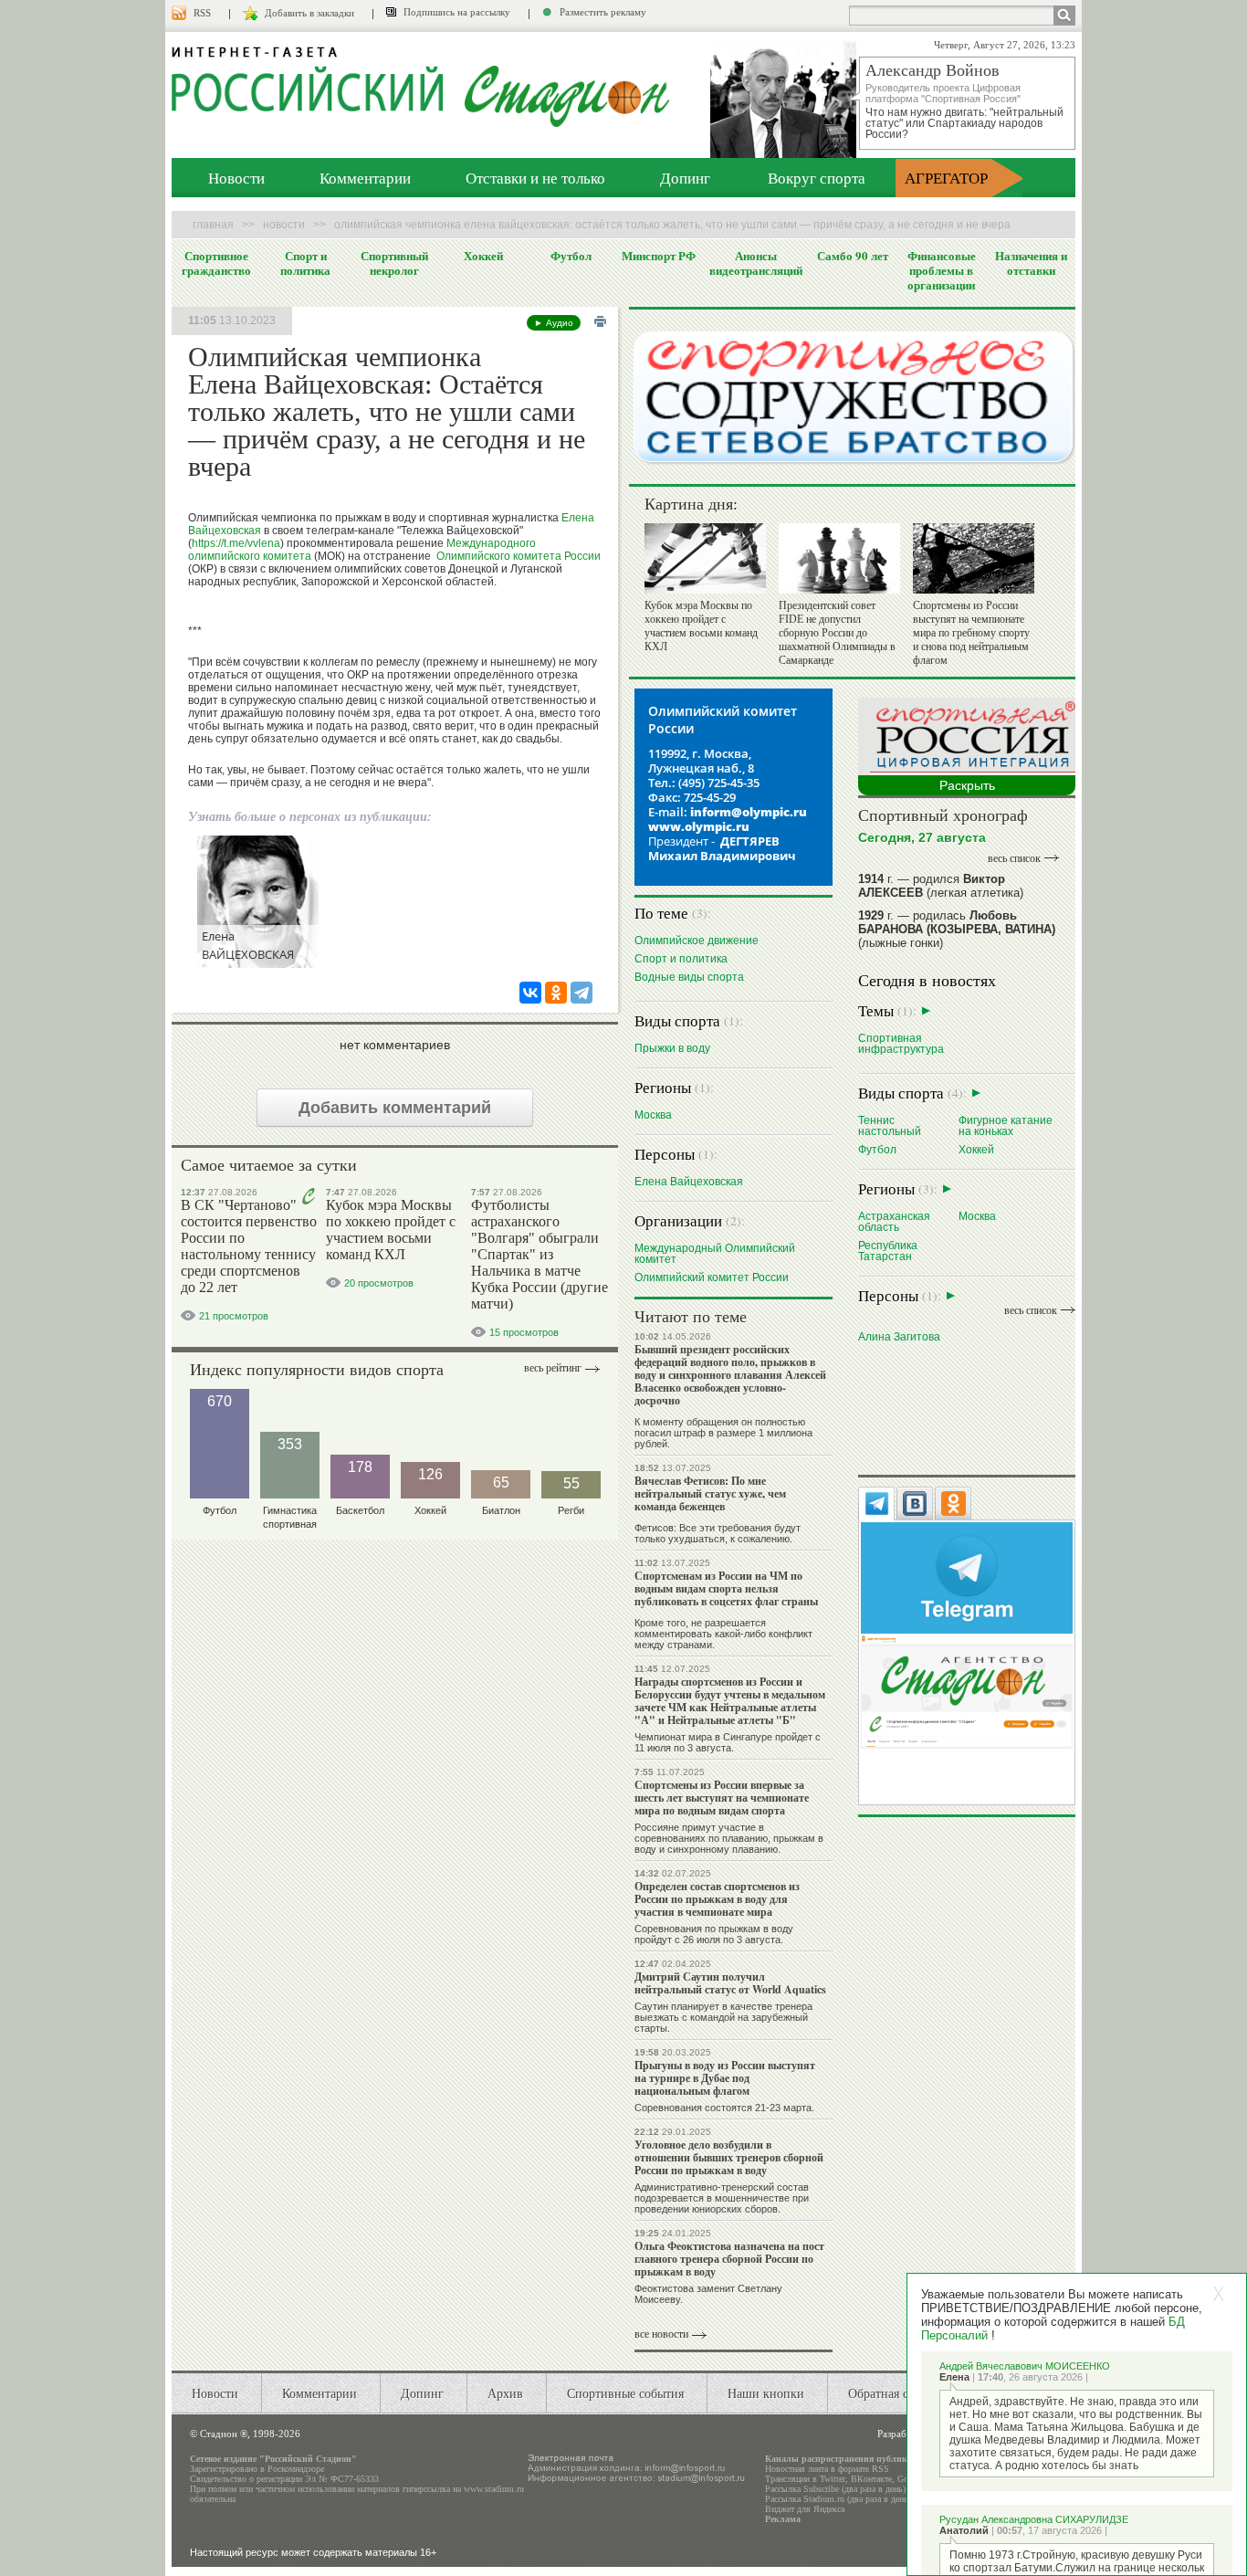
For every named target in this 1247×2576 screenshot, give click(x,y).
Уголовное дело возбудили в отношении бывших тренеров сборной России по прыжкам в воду (729, 2157)
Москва (653, 1115)
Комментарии (365, 178)
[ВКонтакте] (530, 993)
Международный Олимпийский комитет (715, 1253)
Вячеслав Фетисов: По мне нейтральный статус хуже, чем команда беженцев (710, 1493)
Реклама (783, 2519)
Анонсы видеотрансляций (756, 263)
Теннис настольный (890, 1125)
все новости (661, 2334)
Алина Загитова (899, 1336)
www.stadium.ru (494, 2489)
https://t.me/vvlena (236, 543)
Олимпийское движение (697, 940)
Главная (213, 225)
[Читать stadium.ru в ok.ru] (967, 1691)
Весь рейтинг (553, 1368)
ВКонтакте (871, 2479)
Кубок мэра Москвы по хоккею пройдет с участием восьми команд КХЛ (391, 1230)
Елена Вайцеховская (689, 1181)
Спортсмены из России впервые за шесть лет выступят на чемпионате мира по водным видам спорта (722, 1798)
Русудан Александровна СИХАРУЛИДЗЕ (1034, 2519)
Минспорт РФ (659, 256)
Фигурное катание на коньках (1006, 1125)
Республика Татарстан (888, 1251)
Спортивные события (625, 2393)
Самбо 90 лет (853, 256)
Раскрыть (967, 785)
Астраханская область (894, 1221)
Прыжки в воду (672, 1048)
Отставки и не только (535, 178)
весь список (1014, 858)
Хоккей (483, 256)
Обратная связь (890, 2393)
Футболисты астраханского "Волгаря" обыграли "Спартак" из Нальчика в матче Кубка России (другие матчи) (540, 1254)
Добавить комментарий (395, 1108)
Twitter (833, 2479)
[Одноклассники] (556, 993)
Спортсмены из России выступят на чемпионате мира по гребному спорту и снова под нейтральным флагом (971, 633)
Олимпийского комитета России (519, 556)
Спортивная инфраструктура (901, 1043)
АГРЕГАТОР (946, 178)
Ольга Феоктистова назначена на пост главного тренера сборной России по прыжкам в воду (729, 2259)
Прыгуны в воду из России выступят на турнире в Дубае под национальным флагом (725, 2078)
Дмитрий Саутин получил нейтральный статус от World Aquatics (730, 1983)
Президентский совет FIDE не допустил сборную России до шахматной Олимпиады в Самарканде (837, 633)
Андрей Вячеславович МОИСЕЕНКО (1025, 2366)
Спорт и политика (305, 263)
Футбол (571, 256)
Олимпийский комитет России (712, 1277)
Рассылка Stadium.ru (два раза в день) (838, 2499)
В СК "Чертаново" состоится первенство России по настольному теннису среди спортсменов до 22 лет (249, 1246)
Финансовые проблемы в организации (942, 270)
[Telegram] (582, 993)
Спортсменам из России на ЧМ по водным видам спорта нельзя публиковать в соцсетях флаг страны (726, 1588)
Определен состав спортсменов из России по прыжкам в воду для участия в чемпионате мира (717, 1899)
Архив (505, 2393)
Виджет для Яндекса (805, 2509)
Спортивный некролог (394, 263)
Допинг (685, 178)
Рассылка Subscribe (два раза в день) (835, 2489)
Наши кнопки (766, 2393)
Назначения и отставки (1031, 263)
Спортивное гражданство (216, 263)
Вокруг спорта (817, 178)
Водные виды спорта (689, 977)
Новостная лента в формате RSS (827, 2469)
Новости (236, 178)
